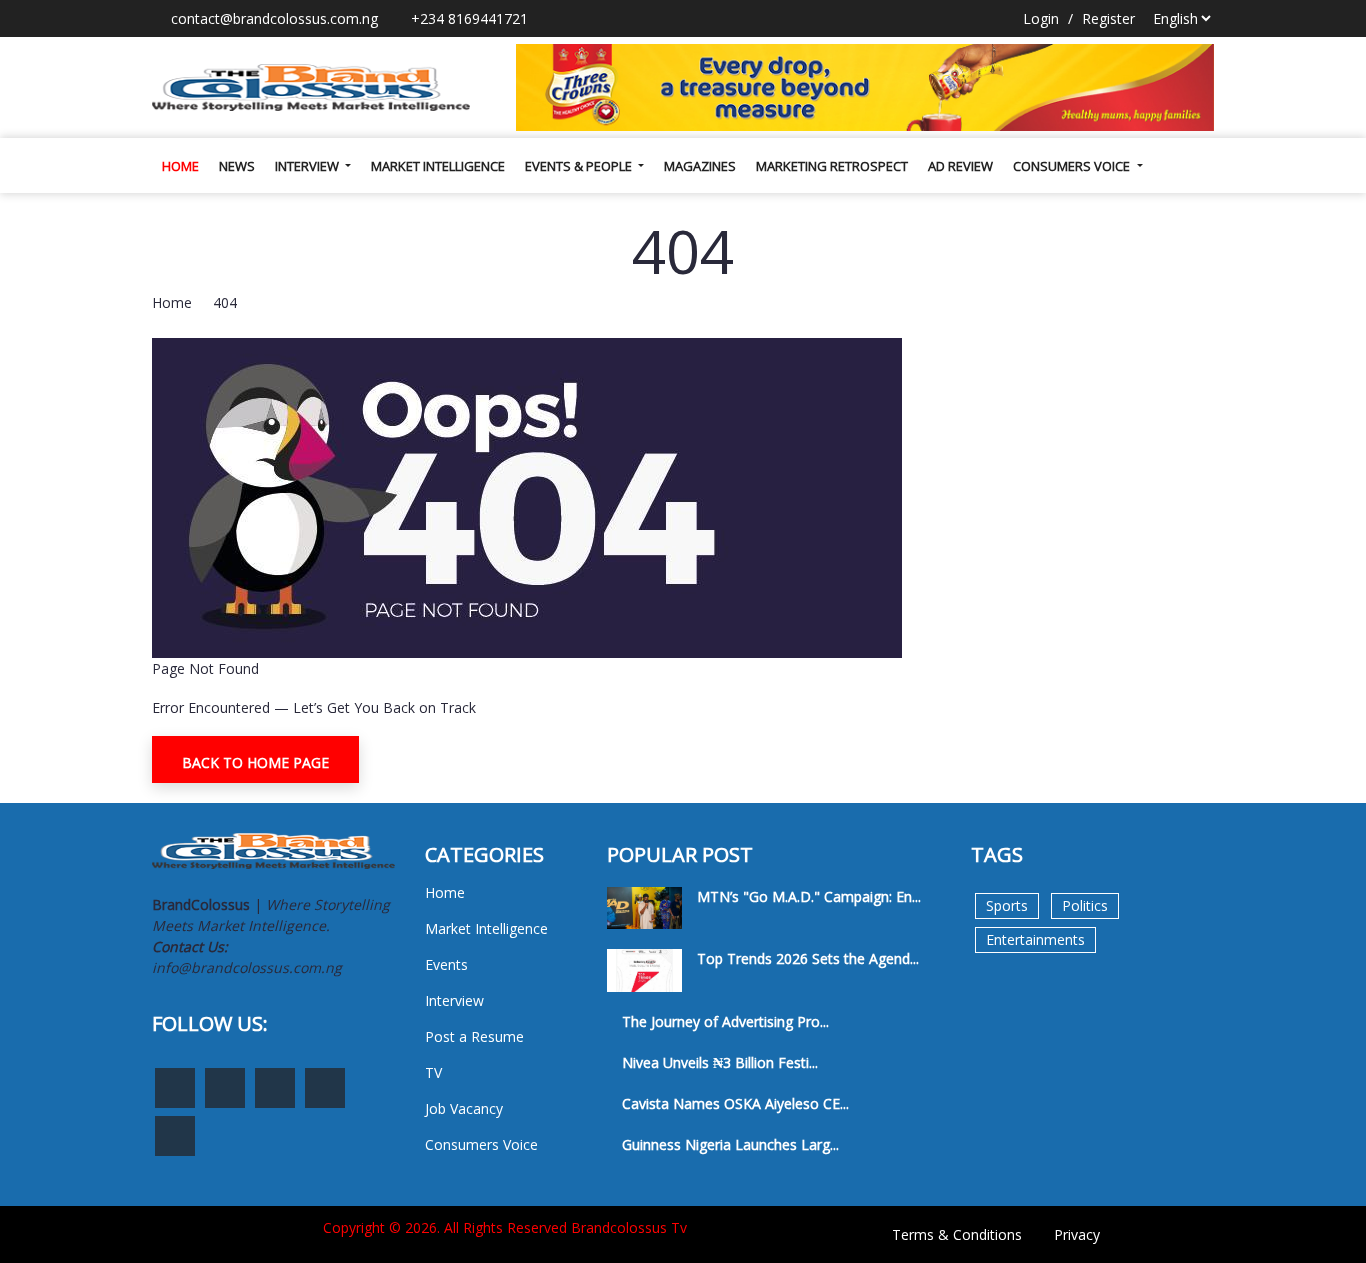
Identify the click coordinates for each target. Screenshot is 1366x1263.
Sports (1007, 905)
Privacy (1077, 1234)
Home (180, 166)
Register (1108, 18)
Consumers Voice (1073, 166)
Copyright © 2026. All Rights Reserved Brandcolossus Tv (505, 1227)
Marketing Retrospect (832, 166)
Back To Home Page (255, 762)
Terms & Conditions (957, 1234)
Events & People (580, 166)
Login (1041, 18)
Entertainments (1035, 939)
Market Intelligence (438, 166)
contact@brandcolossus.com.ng (272, 18)
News (237, 166)
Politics (1085, 905)
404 (225, 302)
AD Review (960, 166)
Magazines (700, 166)
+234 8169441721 (467, 18)
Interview (308, 166)
